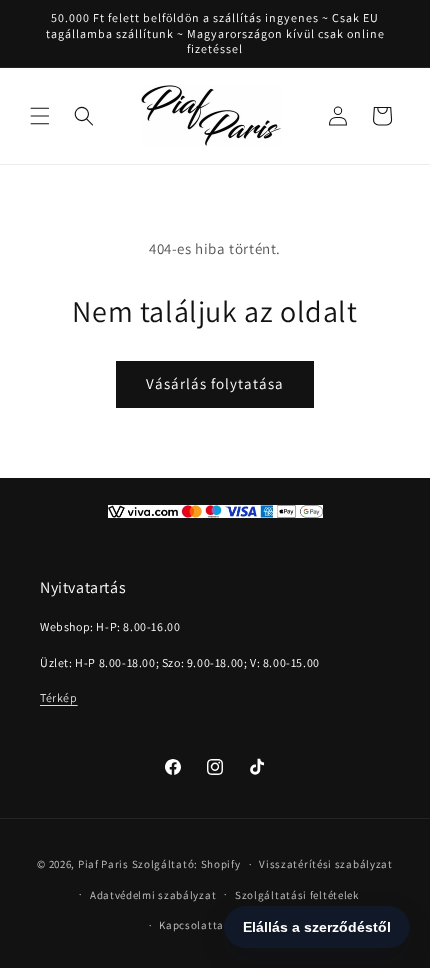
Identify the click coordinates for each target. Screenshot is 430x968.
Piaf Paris (103, 864)
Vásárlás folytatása (215, 383)
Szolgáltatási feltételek (297, 895)
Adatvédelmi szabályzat (153, 895)
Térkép (59, 697)
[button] (40, 116)
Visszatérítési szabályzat (326, 864)
